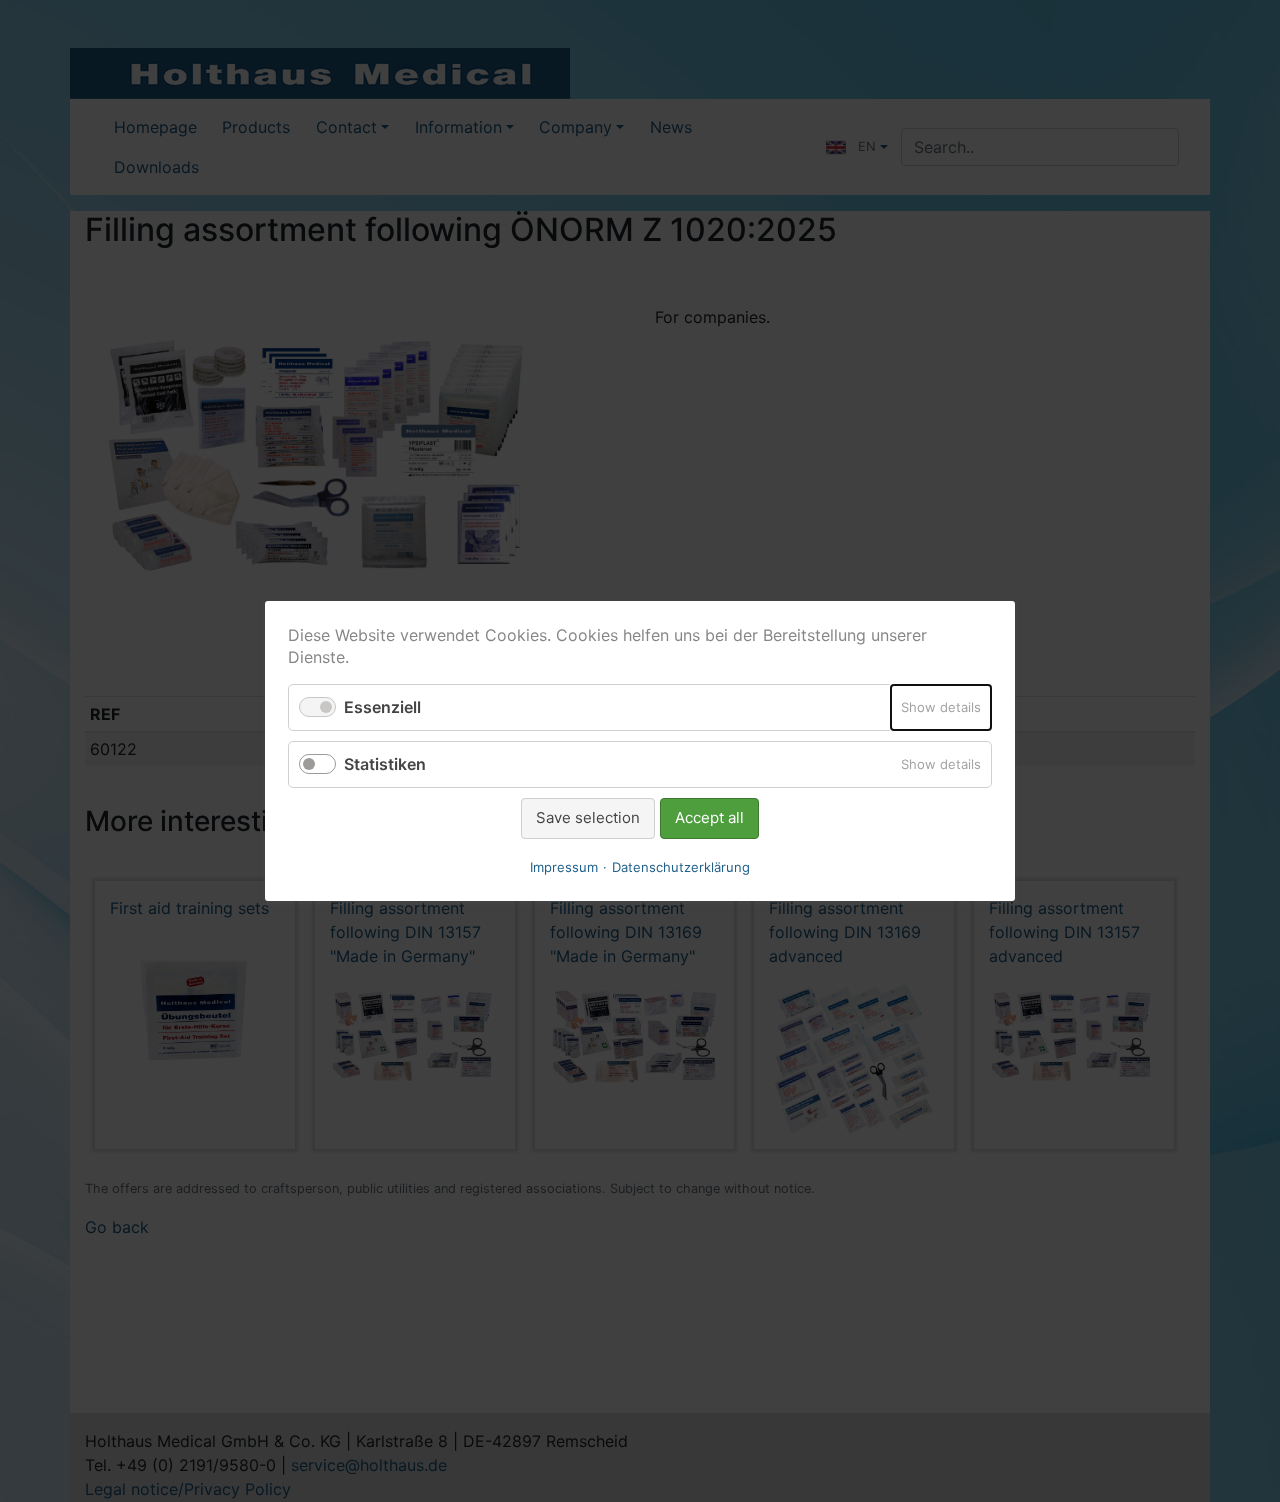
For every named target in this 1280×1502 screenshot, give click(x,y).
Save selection (588, 817)
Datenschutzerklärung (681, 867)
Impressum (564, 867)
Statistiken (385, 764)
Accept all (709, 817)
